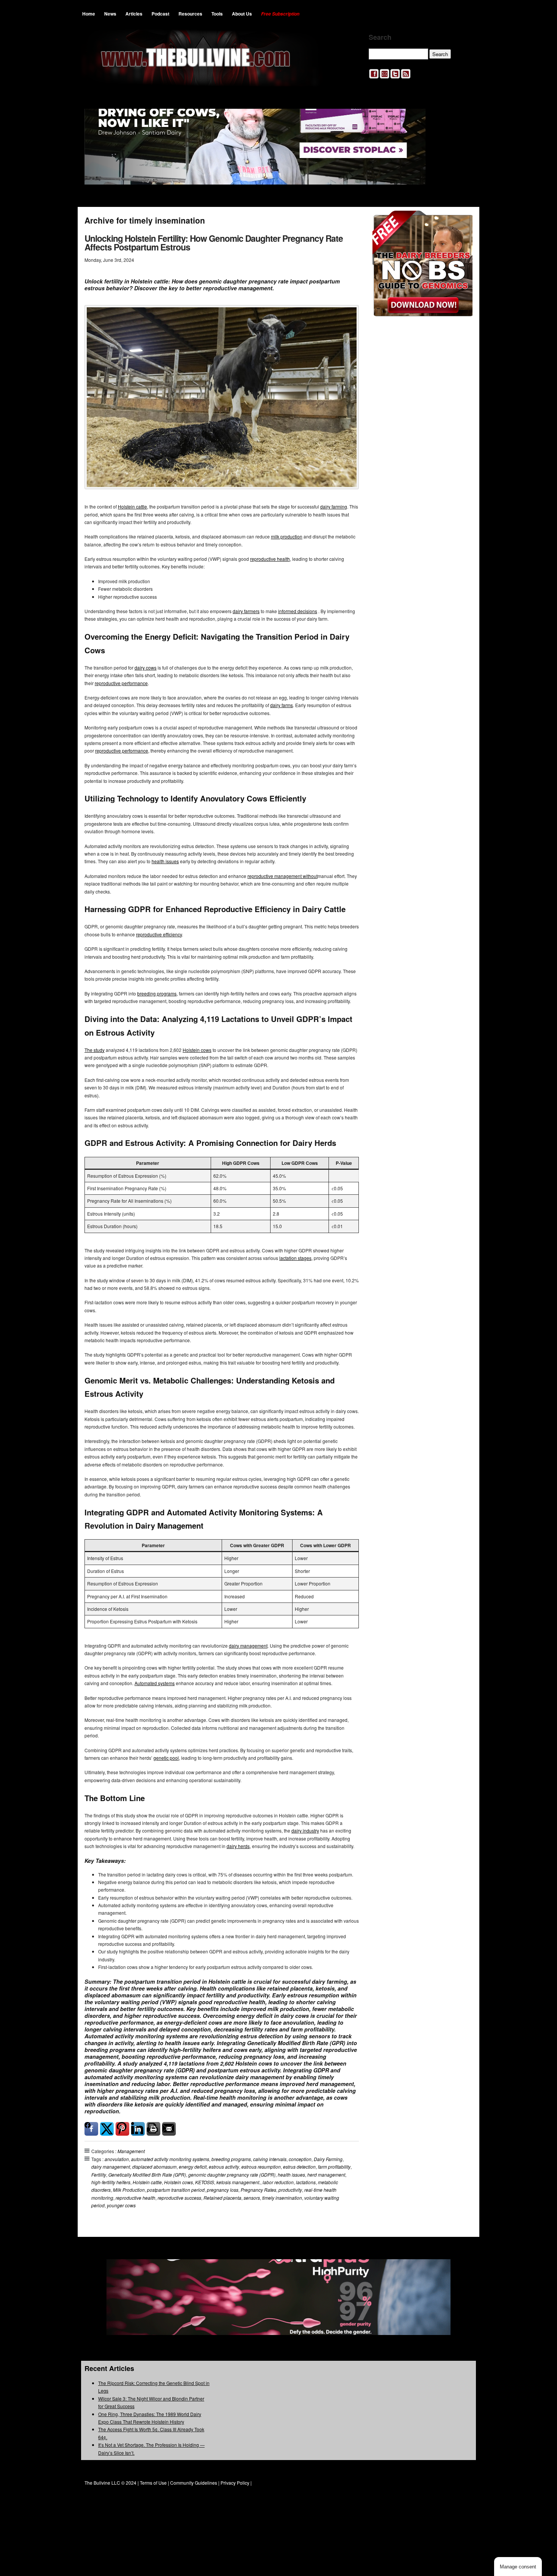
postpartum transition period (176, 2190)
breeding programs (157, 993)
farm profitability (334, 2167)
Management (131, 2151)
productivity (290, 2190)
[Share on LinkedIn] (138, 2129)
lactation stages (295, 1258)
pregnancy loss (223, 2190)
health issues (165, 861)
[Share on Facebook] (91, 2129)
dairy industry (305, 1830)
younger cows (121, 2205)
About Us (242, 14)
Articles (134, 14)
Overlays (462, 221)
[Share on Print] (153, 2129)
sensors (252, 2198)
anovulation (117, 2159)
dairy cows (146, 667)
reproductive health (270, 559)
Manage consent (518, 2567)
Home (89, 14)
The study (95, 1050)
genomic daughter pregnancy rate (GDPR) (232, 2175)
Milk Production (129, 2190)
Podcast (160, 14)
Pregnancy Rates (258, 2190)
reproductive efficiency (159, 934)
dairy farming (334, 506)
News (110, 14)
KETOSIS (205, 2182)
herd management (326, 2175)
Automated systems (155, 1683)
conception (300, 2159)
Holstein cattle (132, 506)
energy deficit (193, 2167)
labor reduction (278, 2182)
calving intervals (270, 2159)
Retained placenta (222, 2198)
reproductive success (179, 2198)
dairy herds (238, 1846)
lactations (306, 2182)
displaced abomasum (154, 2167)
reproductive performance (121, 683)
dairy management (248, 1646)
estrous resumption (261, 2167)
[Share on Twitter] (107, 2129)
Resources (190, 14)
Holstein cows (197, 1050)
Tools (217, 14)
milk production (287, 536)
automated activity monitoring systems (170, 2159)
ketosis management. (238, 2182)
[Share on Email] (169, 2129)
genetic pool (166, 1758)
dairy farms (282, 705)
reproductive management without (282, 876)
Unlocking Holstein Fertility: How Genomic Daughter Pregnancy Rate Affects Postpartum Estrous (214, 243)
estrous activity (224, 2167)
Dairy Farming (328, 2159)
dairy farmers (246, 611)
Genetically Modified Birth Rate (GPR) (147, 2175)
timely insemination (282, 2198)
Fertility (99, 2175)
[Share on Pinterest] (122, 2129)
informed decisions (298, 611)
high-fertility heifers (111, 2182)
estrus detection (299, 2167)
